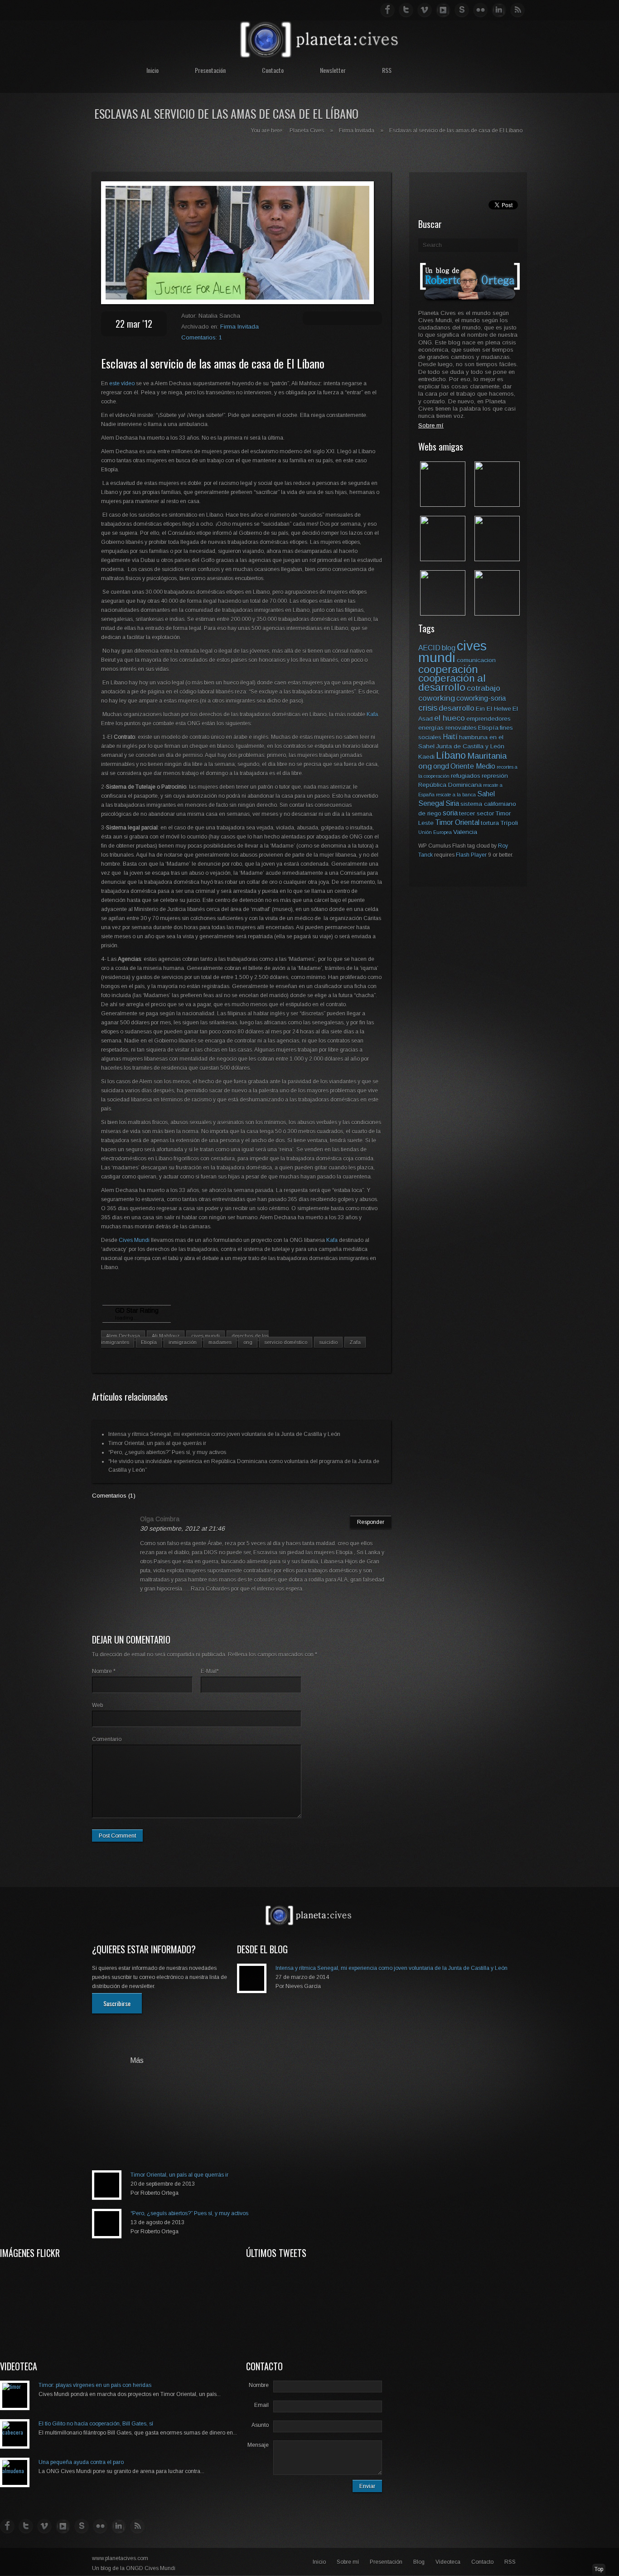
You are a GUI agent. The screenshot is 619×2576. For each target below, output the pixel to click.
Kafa (372, 714)
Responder (371, 1522)
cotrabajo (484, 688)
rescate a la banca (456, 795)
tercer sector (476, 813)
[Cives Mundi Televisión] (497, 559)
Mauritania (487, 756)
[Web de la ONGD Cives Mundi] (443, 504)
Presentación (210, 70)
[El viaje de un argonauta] (497, 613)
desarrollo (457, 708)
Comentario (107, 1739)
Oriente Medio (473, 766)
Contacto (273, 70)
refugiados (466, 776)
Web (97, 1705)
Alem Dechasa (123, 1336)
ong (248, 1342)
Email (261, 2405)
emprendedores (488, 719)
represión (495, 776)
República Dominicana (450, 785)
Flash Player (471, 855)
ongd (441, 766)
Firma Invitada (357, 131)
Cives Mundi (135, 1240)
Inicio (152, 70)
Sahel (486, 794)
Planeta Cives (307, 131)
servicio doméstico (286, 1342)
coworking (437, 698)
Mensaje (258, 2445)
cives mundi (206, 1336)
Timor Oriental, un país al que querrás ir (157, 1443)
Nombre (104, 1671)
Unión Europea (435, 832)
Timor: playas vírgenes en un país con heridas (95, 2385)
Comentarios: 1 (202, 337)
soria (450, 813)
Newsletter (333, 70)
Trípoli (509, 823)
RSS (387, 70)
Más (137, 2061)
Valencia (465, 832)
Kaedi (426, 757)
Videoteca (448, 2562)
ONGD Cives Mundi (151, 2568)
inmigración (183, 1342)
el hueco (450, 718)
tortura (490, 823)
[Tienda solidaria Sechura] (443, 559)
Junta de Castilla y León (470, 746)
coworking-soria (481, 698)
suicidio (328, 1342)
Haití (450, 737)
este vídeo (123, 383)
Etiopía (149, 1342)
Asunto (260, 2425)
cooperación (448, 669)
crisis (428, 708)
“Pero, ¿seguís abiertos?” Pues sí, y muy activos (167, 1452)
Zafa (355, 1342)
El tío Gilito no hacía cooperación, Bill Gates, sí (96, 2424)
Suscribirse (117, 2003)
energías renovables (447, 728)
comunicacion (476, 660)
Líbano (451, 755)
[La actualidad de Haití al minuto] (443, 613)
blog (449, 648)
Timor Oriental (457, 822)
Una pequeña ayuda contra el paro (81, 2462)
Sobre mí (348, 2562)
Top (599, 2569)
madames (220, 1342)
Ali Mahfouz (166, 1336)
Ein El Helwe (493, 709)
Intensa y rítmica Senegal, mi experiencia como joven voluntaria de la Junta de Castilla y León (224, 1434)
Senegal (431, 803)
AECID (429, 648)
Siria (452, 803)
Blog (419, 2562)
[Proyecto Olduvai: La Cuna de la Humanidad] (497, 504)
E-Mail (210, 1671)
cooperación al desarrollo (452, 683)
